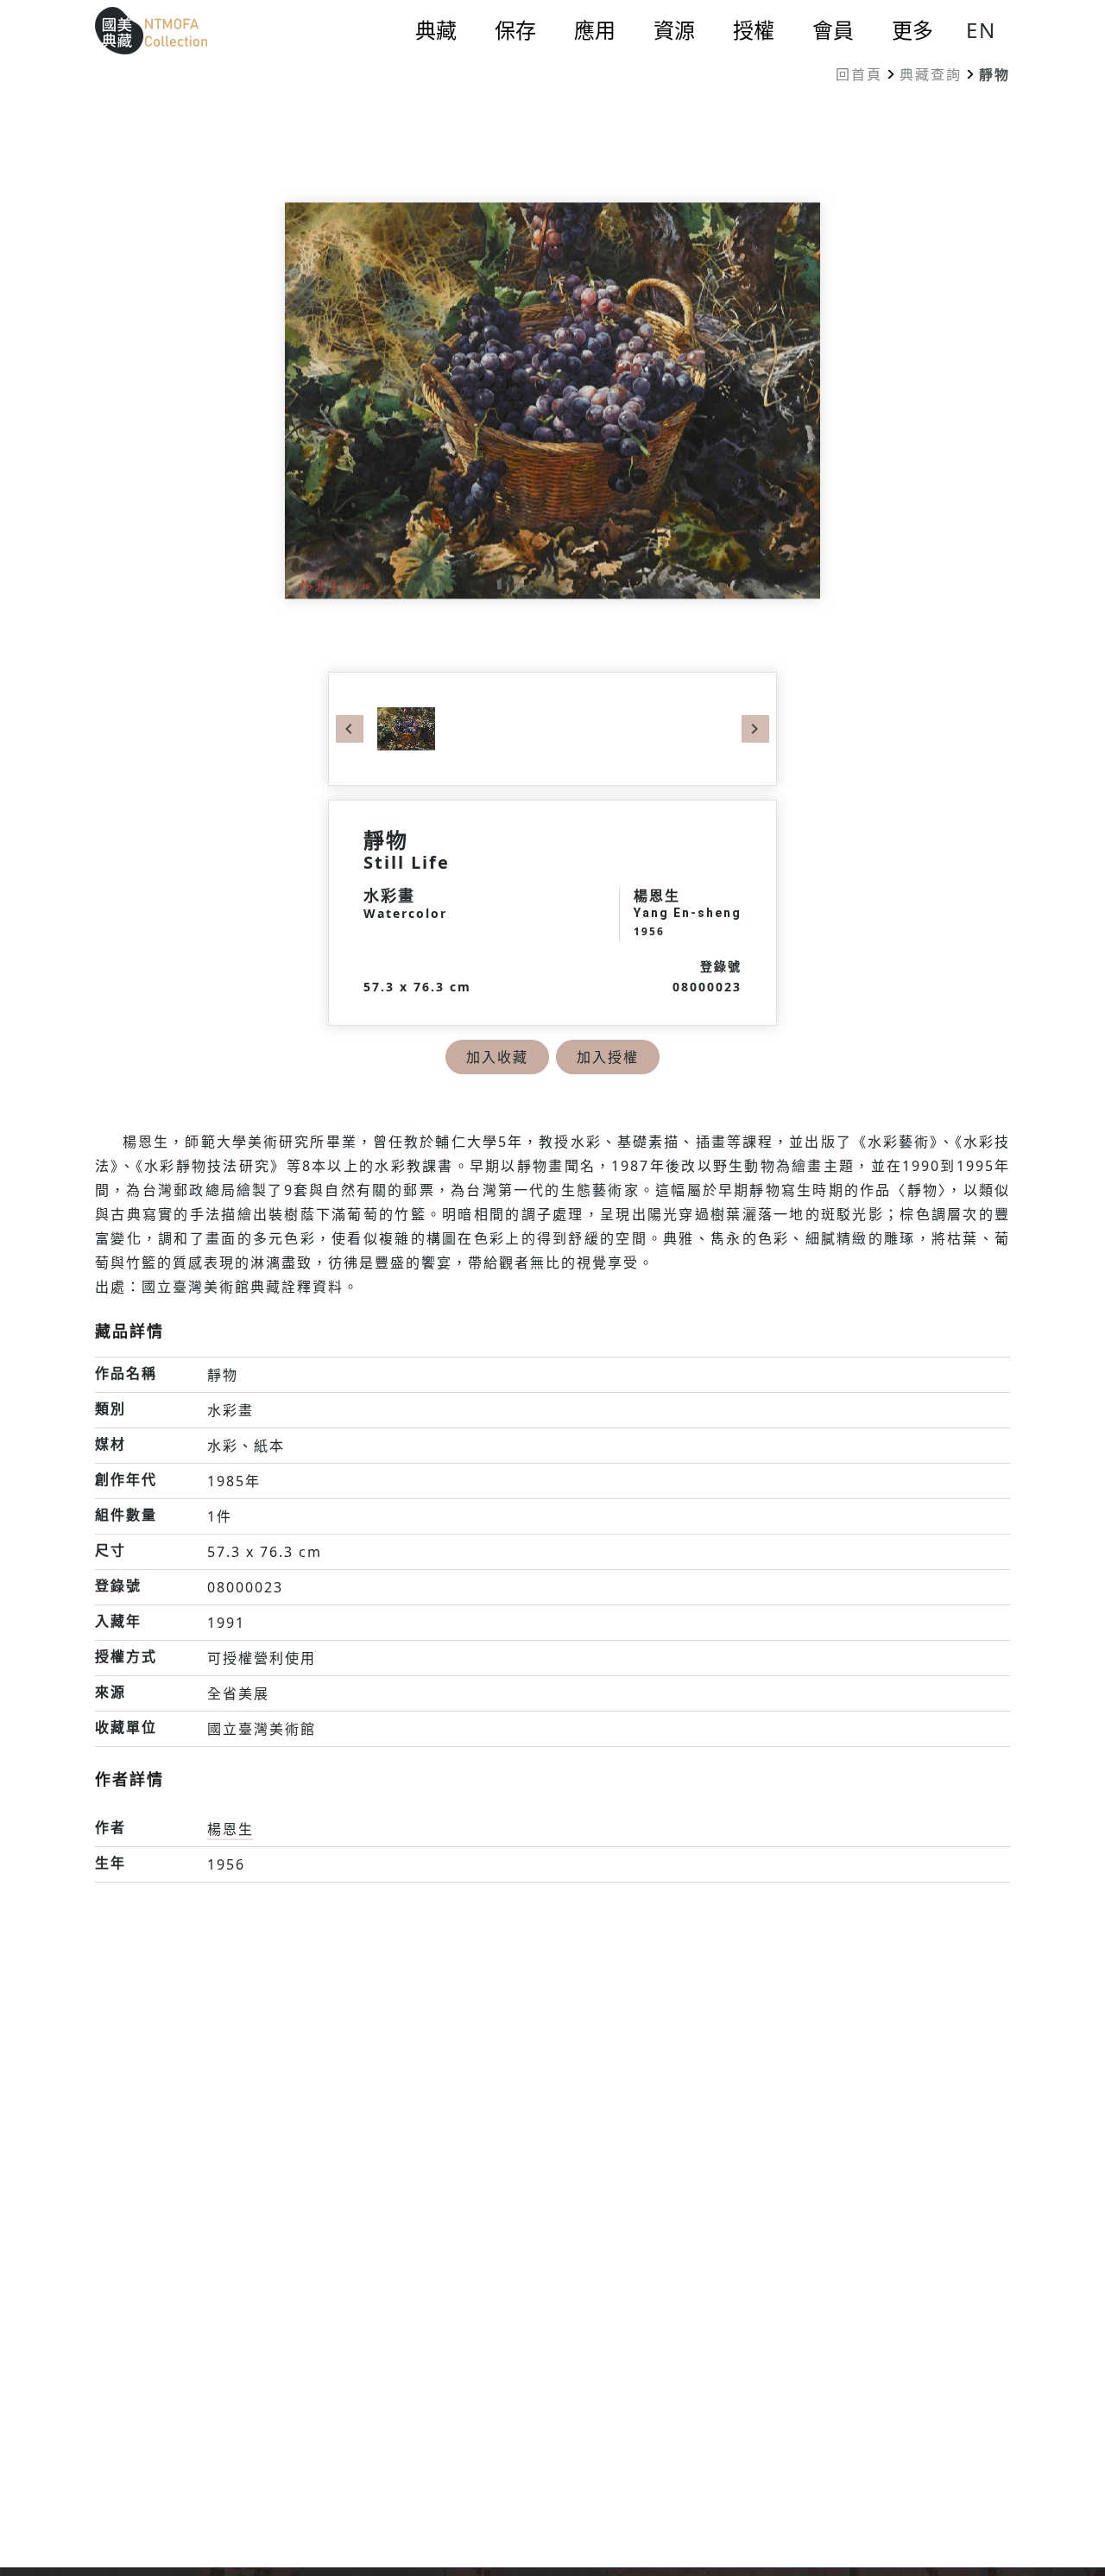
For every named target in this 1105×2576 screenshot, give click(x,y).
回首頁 (859, 74)
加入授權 (608, 1057)
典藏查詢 (931, 74)
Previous (350, 729)
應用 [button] (595, 30)
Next (755, 729)
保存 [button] (515, 30)
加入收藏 (497, 1057)
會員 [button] (833, 30)
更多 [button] (912, 30)
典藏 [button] (436, 30)
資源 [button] (674, 30)
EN (981, 30)
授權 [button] (754, 30)
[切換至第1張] (406, 727)
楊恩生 (230, 1829)
